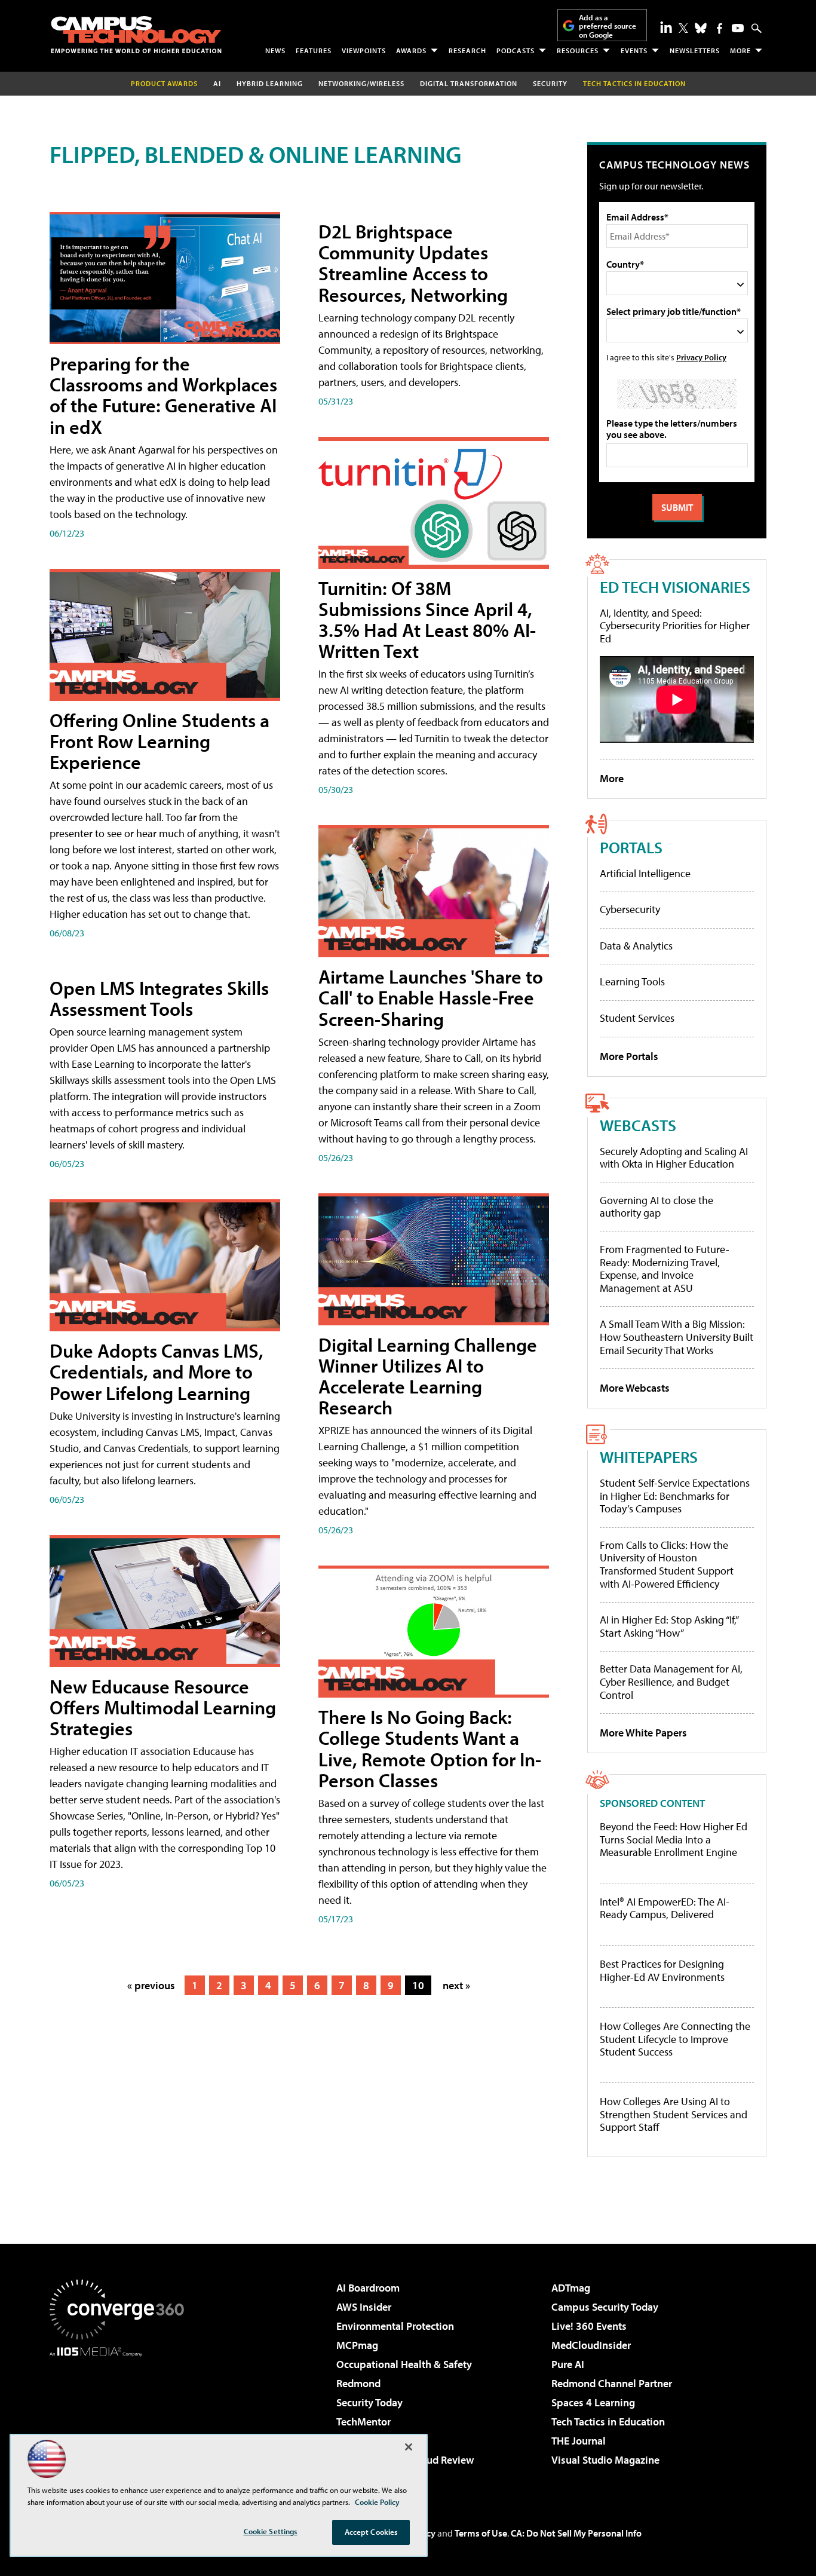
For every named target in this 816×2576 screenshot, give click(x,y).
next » (456, 1985)
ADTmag (571, 2288)
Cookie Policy (377, 2502)
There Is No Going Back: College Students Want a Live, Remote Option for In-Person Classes (430, 1748)
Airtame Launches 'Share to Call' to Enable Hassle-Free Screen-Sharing (431, 997)
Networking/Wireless (361, 83)
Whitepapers (649, 1457)
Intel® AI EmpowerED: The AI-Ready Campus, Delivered (665, 1908)
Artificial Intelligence (645, 873)
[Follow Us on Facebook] (720, 28)
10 (418, 1985)
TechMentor (363, 2422)
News (275, 50)
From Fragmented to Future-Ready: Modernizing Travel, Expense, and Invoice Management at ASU (665, 1269)
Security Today (369, 2402)
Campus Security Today (605, 2307)
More (740, 50)
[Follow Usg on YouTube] (738, 28)
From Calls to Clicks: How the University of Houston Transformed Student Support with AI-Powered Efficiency (667, 1564)
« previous (151, 1985)
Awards (411, 50)
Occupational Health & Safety (404, 2364)
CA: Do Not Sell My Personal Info (576, 2533)
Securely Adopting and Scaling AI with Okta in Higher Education (674, 1158)
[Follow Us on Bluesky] (701, 28)
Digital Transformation (469, 83)
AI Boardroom (368, 2288)
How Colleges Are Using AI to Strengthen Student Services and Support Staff (674, 2114)
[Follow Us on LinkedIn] (666, 27)
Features (314, 50)
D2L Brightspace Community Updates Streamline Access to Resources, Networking (413, 263)
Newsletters (695, 50)
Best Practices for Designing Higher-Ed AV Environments (662, 1970)
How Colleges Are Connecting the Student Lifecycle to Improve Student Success (675, 2039)
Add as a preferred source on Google (608, 26)
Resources (578, 50)
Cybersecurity (630, 909)
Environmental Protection (395, 2326)
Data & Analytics (636, 946)
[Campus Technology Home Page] (136, 35)
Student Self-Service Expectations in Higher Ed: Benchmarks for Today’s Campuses (675, 1496)
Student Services (637, 1018)
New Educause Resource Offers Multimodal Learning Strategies (163, 1707)
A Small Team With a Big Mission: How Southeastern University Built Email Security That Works (677, 1337)
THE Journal (579, 2441)
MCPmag (357, 2345)
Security (550, 83)
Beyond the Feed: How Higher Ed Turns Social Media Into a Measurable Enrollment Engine (674, 1840)
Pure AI (568, 2364)
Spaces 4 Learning (593, 2402)
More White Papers (643, 1733)
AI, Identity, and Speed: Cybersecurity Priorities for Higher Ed (675, 626)
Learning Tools (632, 981)
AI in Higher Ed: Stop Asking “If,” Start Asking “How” (669, 1626)
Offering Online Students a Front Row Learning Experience (159, 741)
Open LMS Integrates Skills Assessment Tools (159, 998)
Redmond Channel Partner (612, 2383)
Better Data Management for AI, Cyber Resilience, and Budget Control (671, 1681)
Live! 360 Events (589, 2326)
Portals (631, 847)
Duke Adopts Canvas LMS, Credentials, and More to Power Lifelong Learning (157, 1371)
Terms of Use (481, 2533)
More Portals (629, 1056)
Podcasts (516, 50)
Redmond (358, 2383)
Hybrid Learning (270, 83)
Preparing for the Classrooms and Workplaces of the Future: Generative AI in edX (163, 395)
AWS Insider (364, 2307)
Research (467, 50)
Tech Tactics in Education (608, 2422)
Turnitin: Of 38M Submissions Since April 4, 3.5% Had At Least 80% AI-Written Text (427, 620)
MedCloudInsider (591, 2345)
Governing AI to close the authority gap (657, 1207)
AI (217, 83)
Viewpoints (364, 50)
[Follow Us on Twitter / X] (683, 28)
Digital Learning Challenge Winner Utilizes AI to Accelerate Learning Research (428, 1376)
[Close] (409, 2447)
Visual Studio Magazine (605, 2460)
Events (634, 50)
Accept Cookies (371, 2532)
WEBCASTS (638, 1125)
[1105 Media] (121, 2418)
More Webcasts (635, 1388)
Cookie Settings (271, 2531)
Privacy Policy (701, 357)
